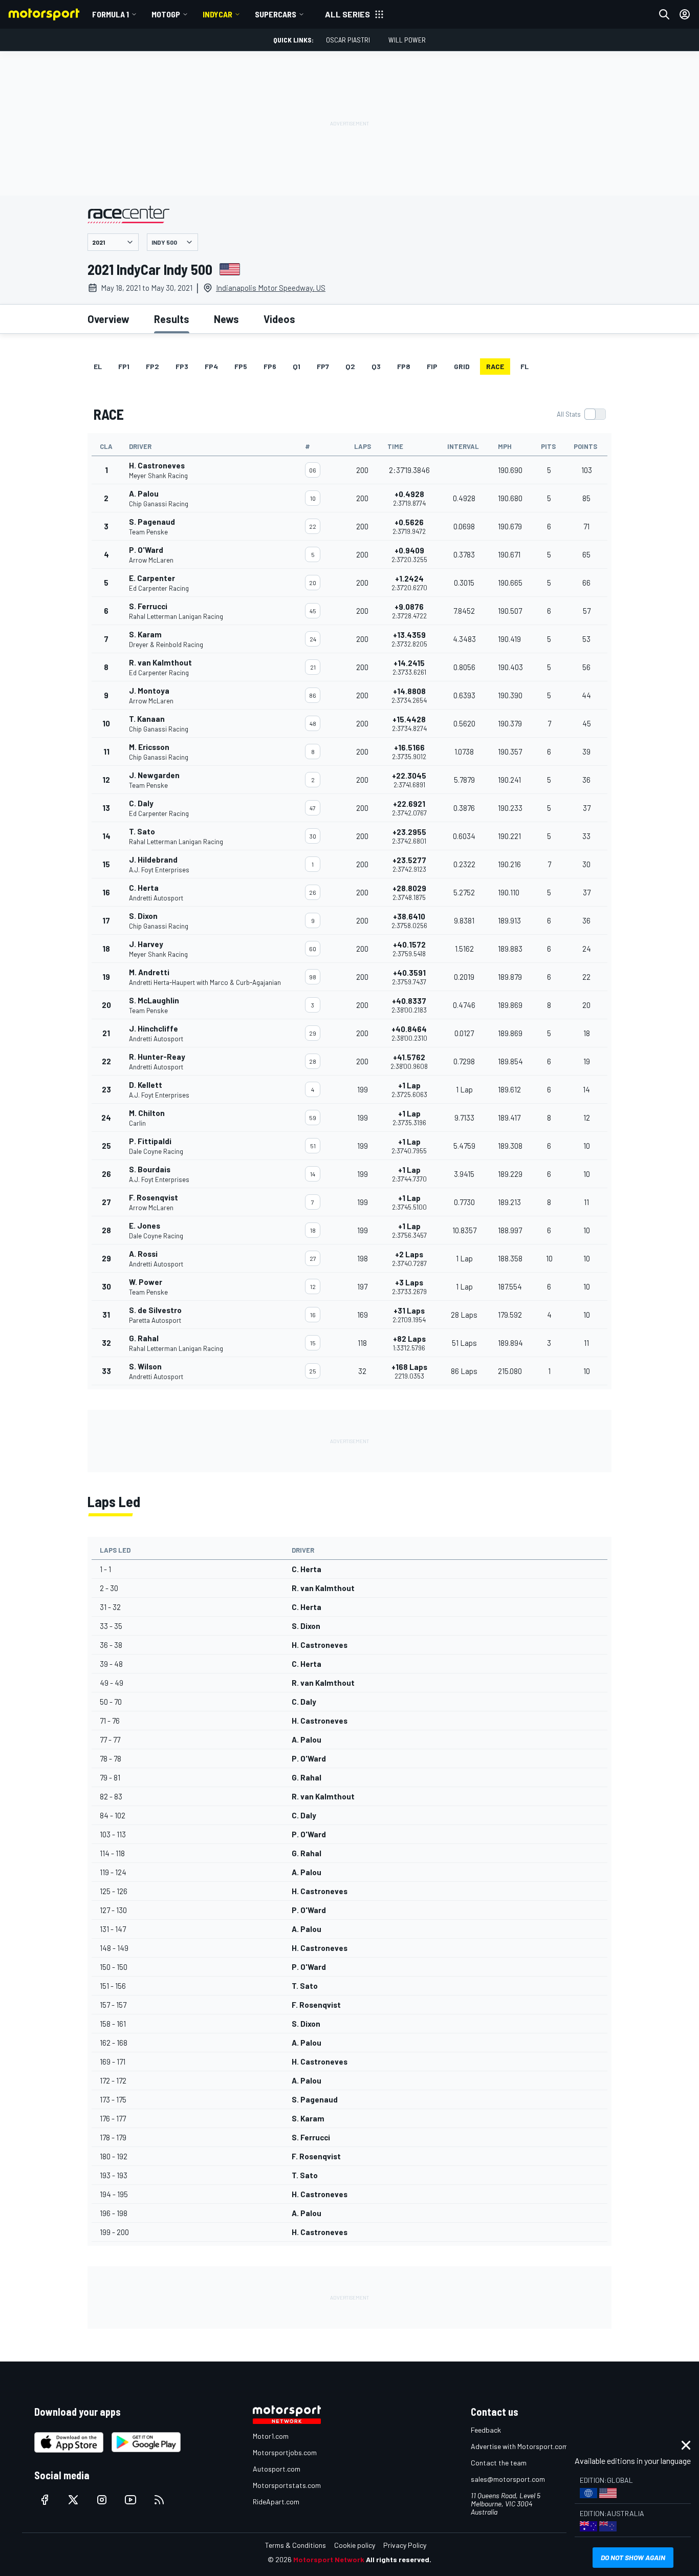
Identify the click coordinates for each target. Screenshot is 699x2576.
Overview (108, 319)
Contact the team (499, 2463)
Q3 (376, 366)
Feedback (486, 2430)
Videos (279, 319)
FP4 (211, 366)
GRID (462, 366)
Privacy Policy (405, 2545)
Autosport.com (277, 2469)
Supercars (276, 14)
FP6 (270, 366)
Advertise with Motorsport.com (519, 2446)
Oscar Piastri (348, 40)
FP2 (152, 366)
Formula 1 (111, 14)
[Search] (664, 14)
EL (98, 366)
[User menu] (685, 14)
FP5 (241, 366)
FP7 (323, 366)
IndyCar (217, 14)
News (226, 319)
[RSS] (159, 2500)
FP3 (182, 366)
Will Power (407, 40)
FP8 (404, 366)
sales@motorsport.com (508, 2479)
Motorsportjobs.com (285, 2452)
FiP (432, 366)
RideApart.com (276, 2502)
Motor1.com (271, 2436)
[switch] (581, 414)
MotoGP (166, 14)
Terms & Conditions (296, 2545)
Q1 (297, 366)
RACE (495, 366)
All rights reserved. (399, 2559)
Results (172, 319)
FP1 (124, 366)
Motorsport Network (329, 2559)
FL (525, 366)
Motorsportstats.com (287, 2485)
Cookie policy (355, 2545)
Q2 (350, 366)
